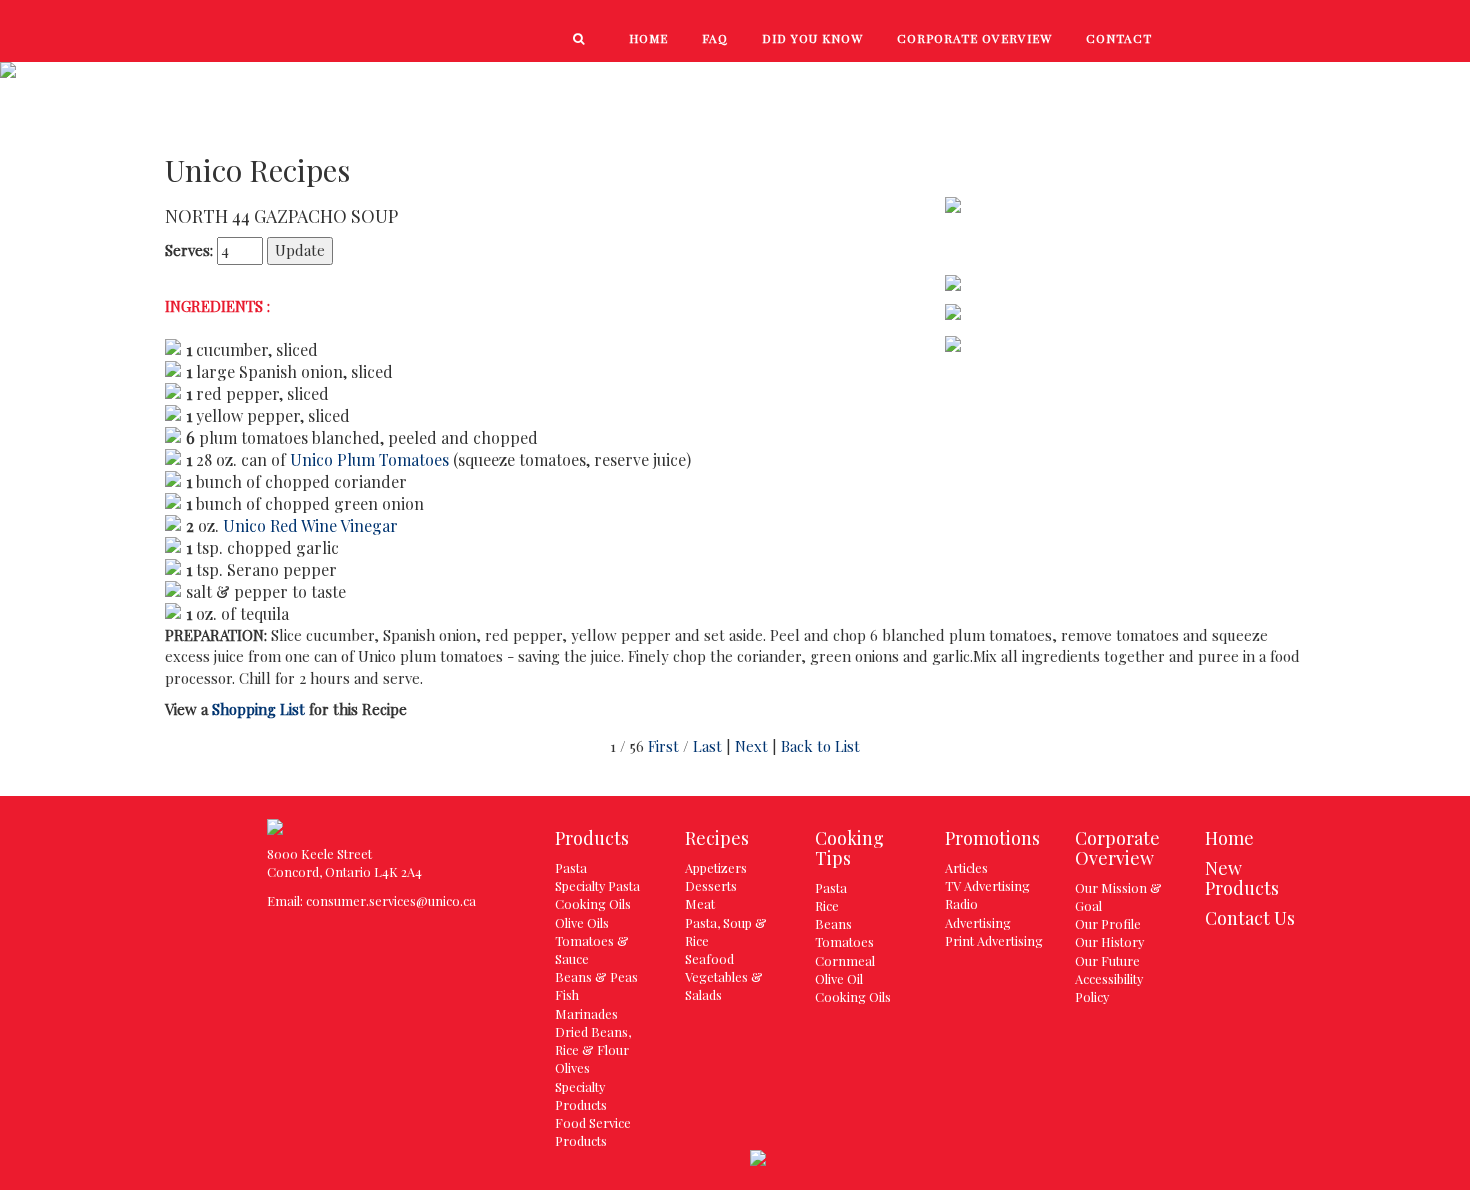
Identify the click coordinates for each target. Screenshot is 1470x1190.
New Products (915, 81)
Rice (827, 905)
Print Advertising (994, 940)
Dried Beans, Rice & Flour (593, 1040)
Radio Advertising (978, 912)
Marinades (586, 1013)
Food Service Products (593, 1131)
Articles (966, 867)
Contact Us (1250, 918)
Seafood (709, 958)
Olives (572, 1067)
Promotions (1318, 81)
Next (751, 746)
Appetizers (716, 867)
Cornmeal (845, 960)
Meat (700, 903)
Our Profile (1108, 923)
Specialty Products (581, 1095)
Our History (1109, 941)
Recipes (1047, 81)
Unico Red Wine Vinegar (310, 525)
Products (773, 81)
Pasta (571, 867)
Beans (833, 923)
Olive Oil (839, 978)
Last (707, 746)
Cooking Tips (1172, 81)
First (663, 746)
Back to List (820, 746)
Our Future (1107, 960)
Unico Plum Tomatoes (369, 459)
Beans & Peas (596, 976)
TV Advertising (987, 885)
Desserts (711, 885)
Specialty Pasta (597, 885)
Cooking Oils (593, 903)
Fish (567, 994)
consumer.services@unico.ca (391, 900)
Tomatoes (844, 941)
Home (1229, 838)
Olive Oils (582, 922)
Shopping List (258, 709)
